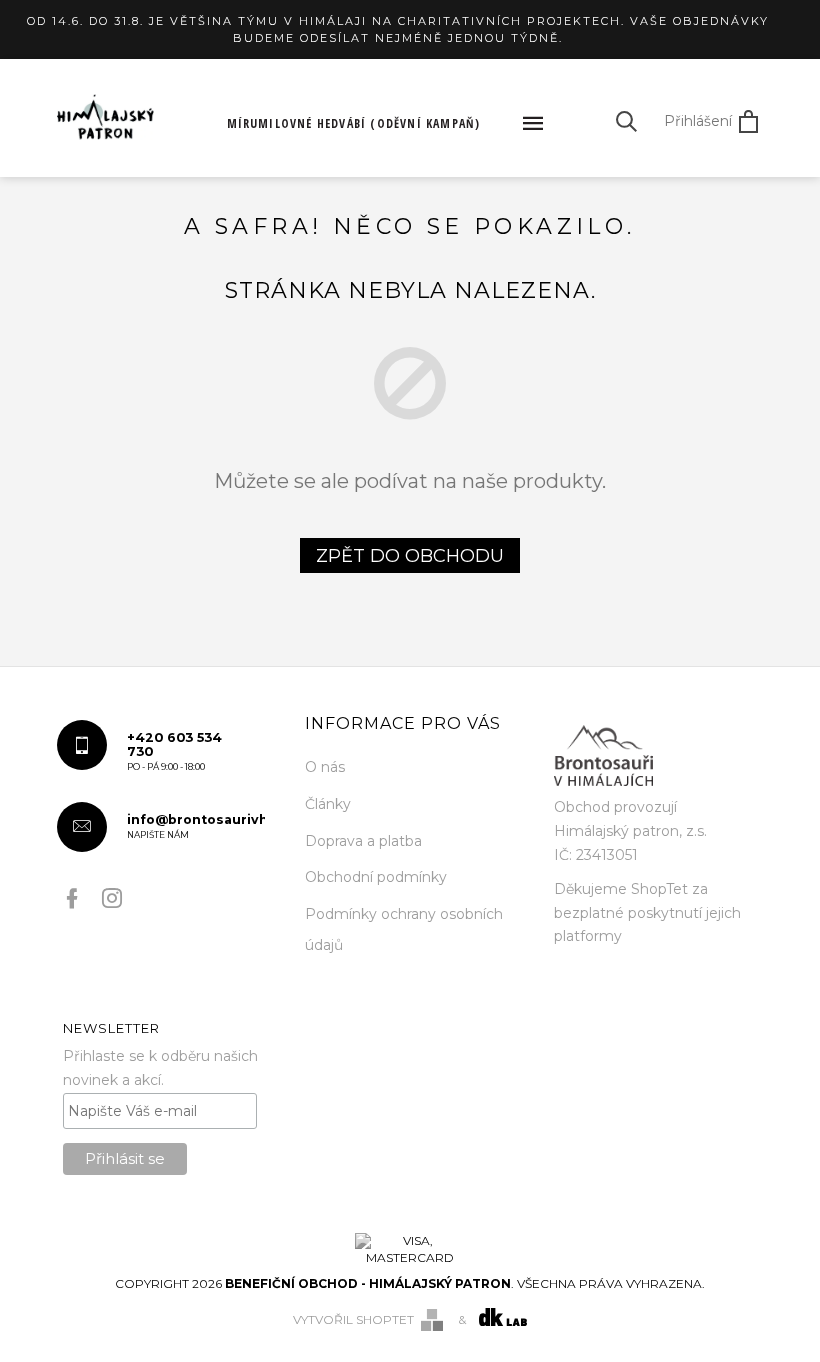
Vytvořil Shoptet (353, 1319)
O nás (325, 767)
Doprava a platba (363, 841)
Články (328, 804)
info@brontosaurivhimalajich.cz (196, 826)
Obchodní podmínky (376, 877)
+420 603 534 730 (174, 751)
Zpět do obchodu (410, 556)
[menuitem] (354, 124)
